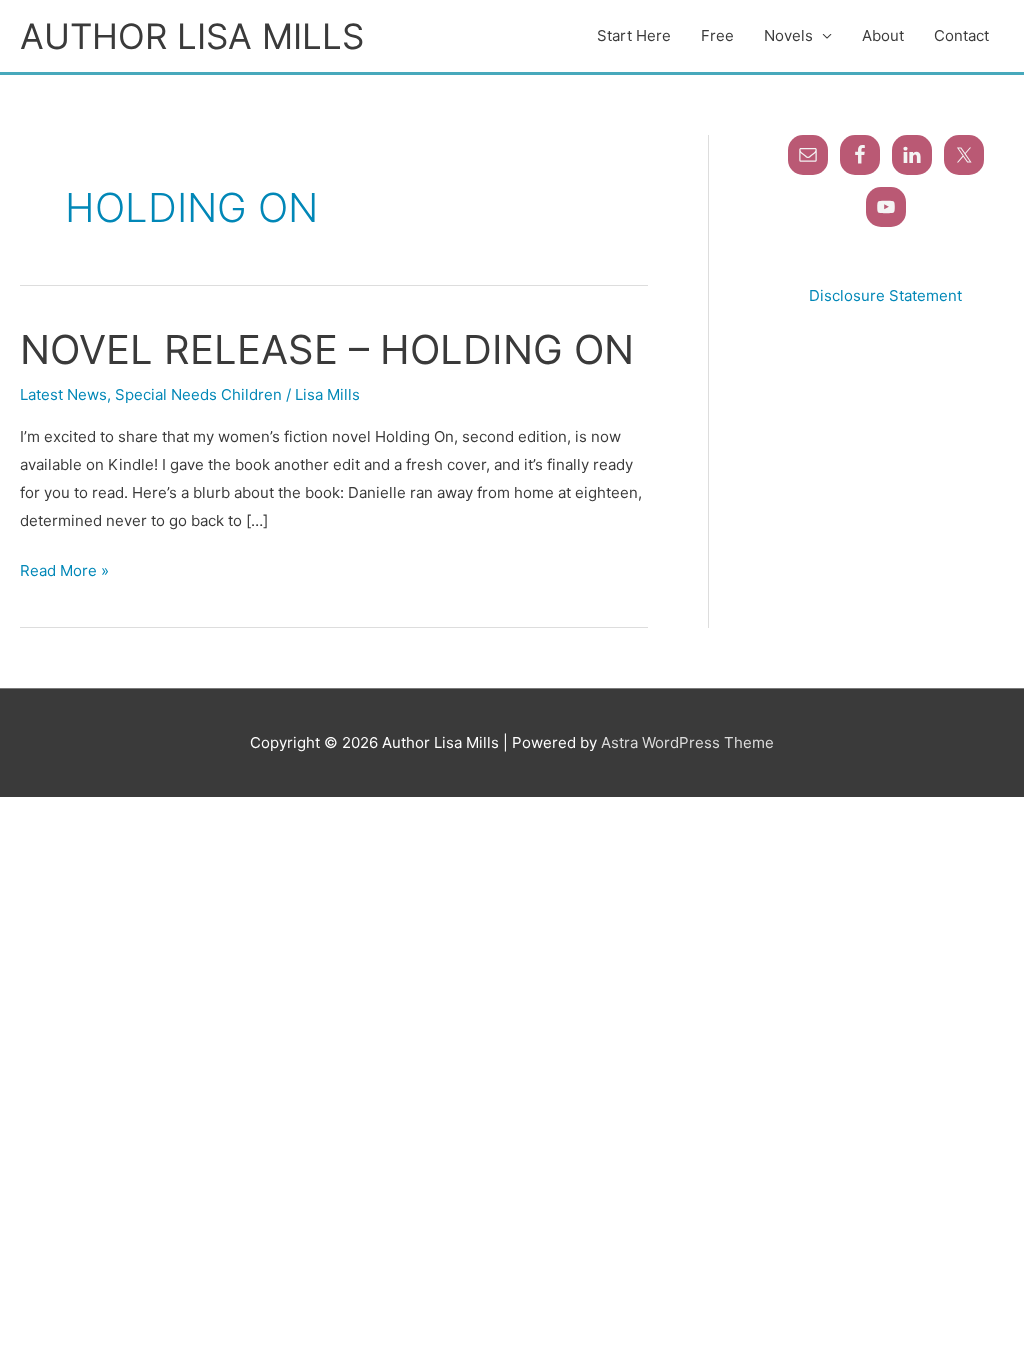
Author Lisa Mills (192, 36)
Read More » (64, 568)
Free (717, 35)
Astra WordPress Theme (687, 742)
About (883, 35)
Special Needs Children (198, 394)
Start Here (634, 35)
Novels (788, 35)
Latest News (63, 394)
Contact (961, 35)
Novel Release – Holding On (327, 349)
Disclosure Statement (885, 295)
